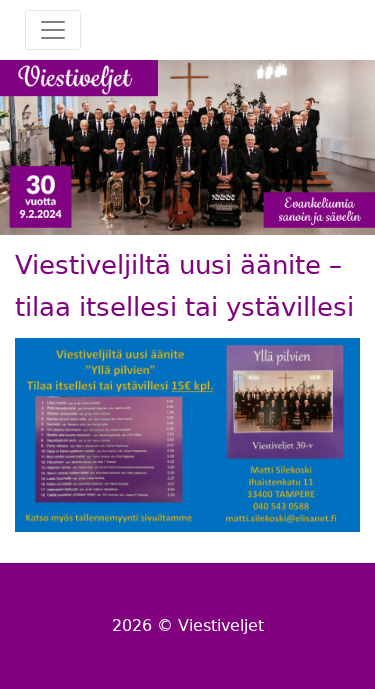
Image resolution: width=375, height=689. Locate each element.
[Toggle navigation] (53, 30)
